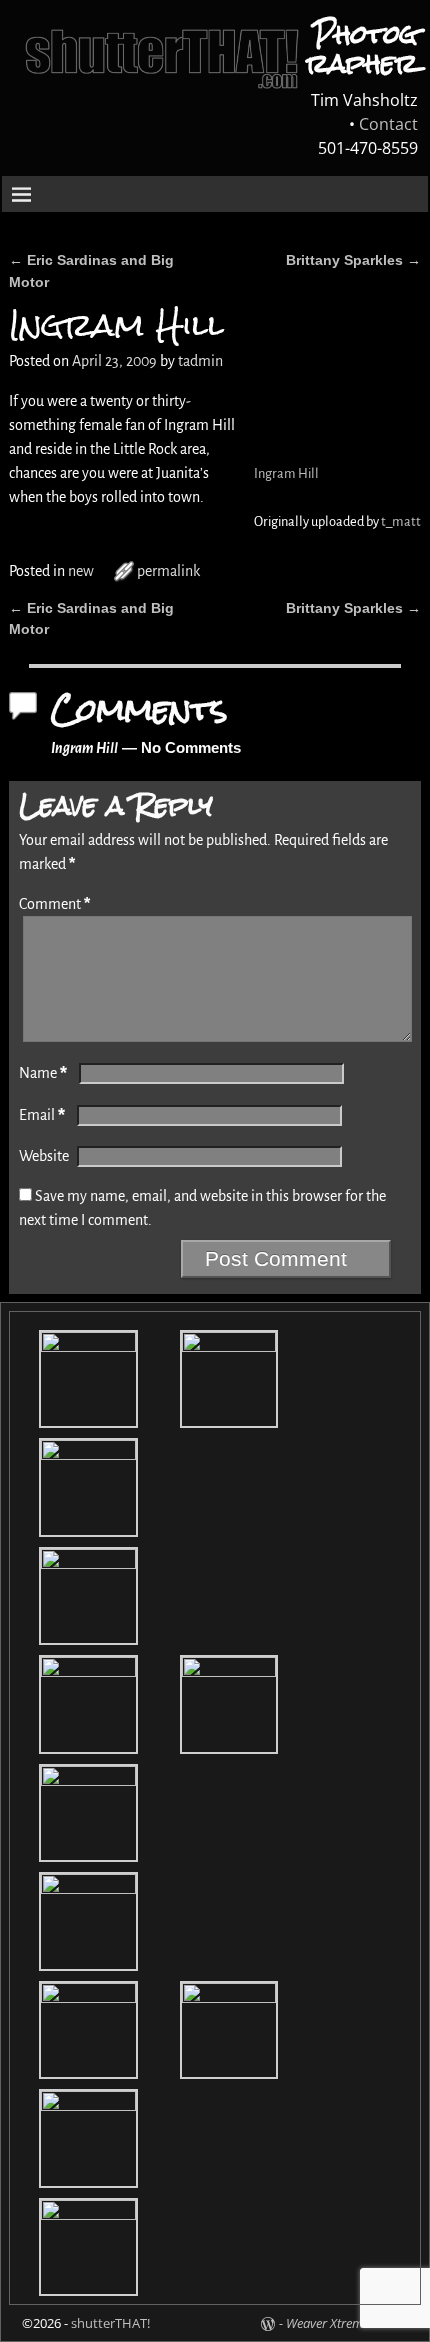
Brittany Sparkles (353, 260)
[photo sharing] (256, 401)
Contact (388, 124)
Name (43, 1073)
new (81, 571)
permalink (168, 571)
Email (42, 1115)
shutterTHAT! (110, 2323)
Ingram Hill (286, 473)
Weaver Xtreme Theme (347, 2323)
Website (44, 1156)
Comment (54, 904)
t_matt (401, 521)
